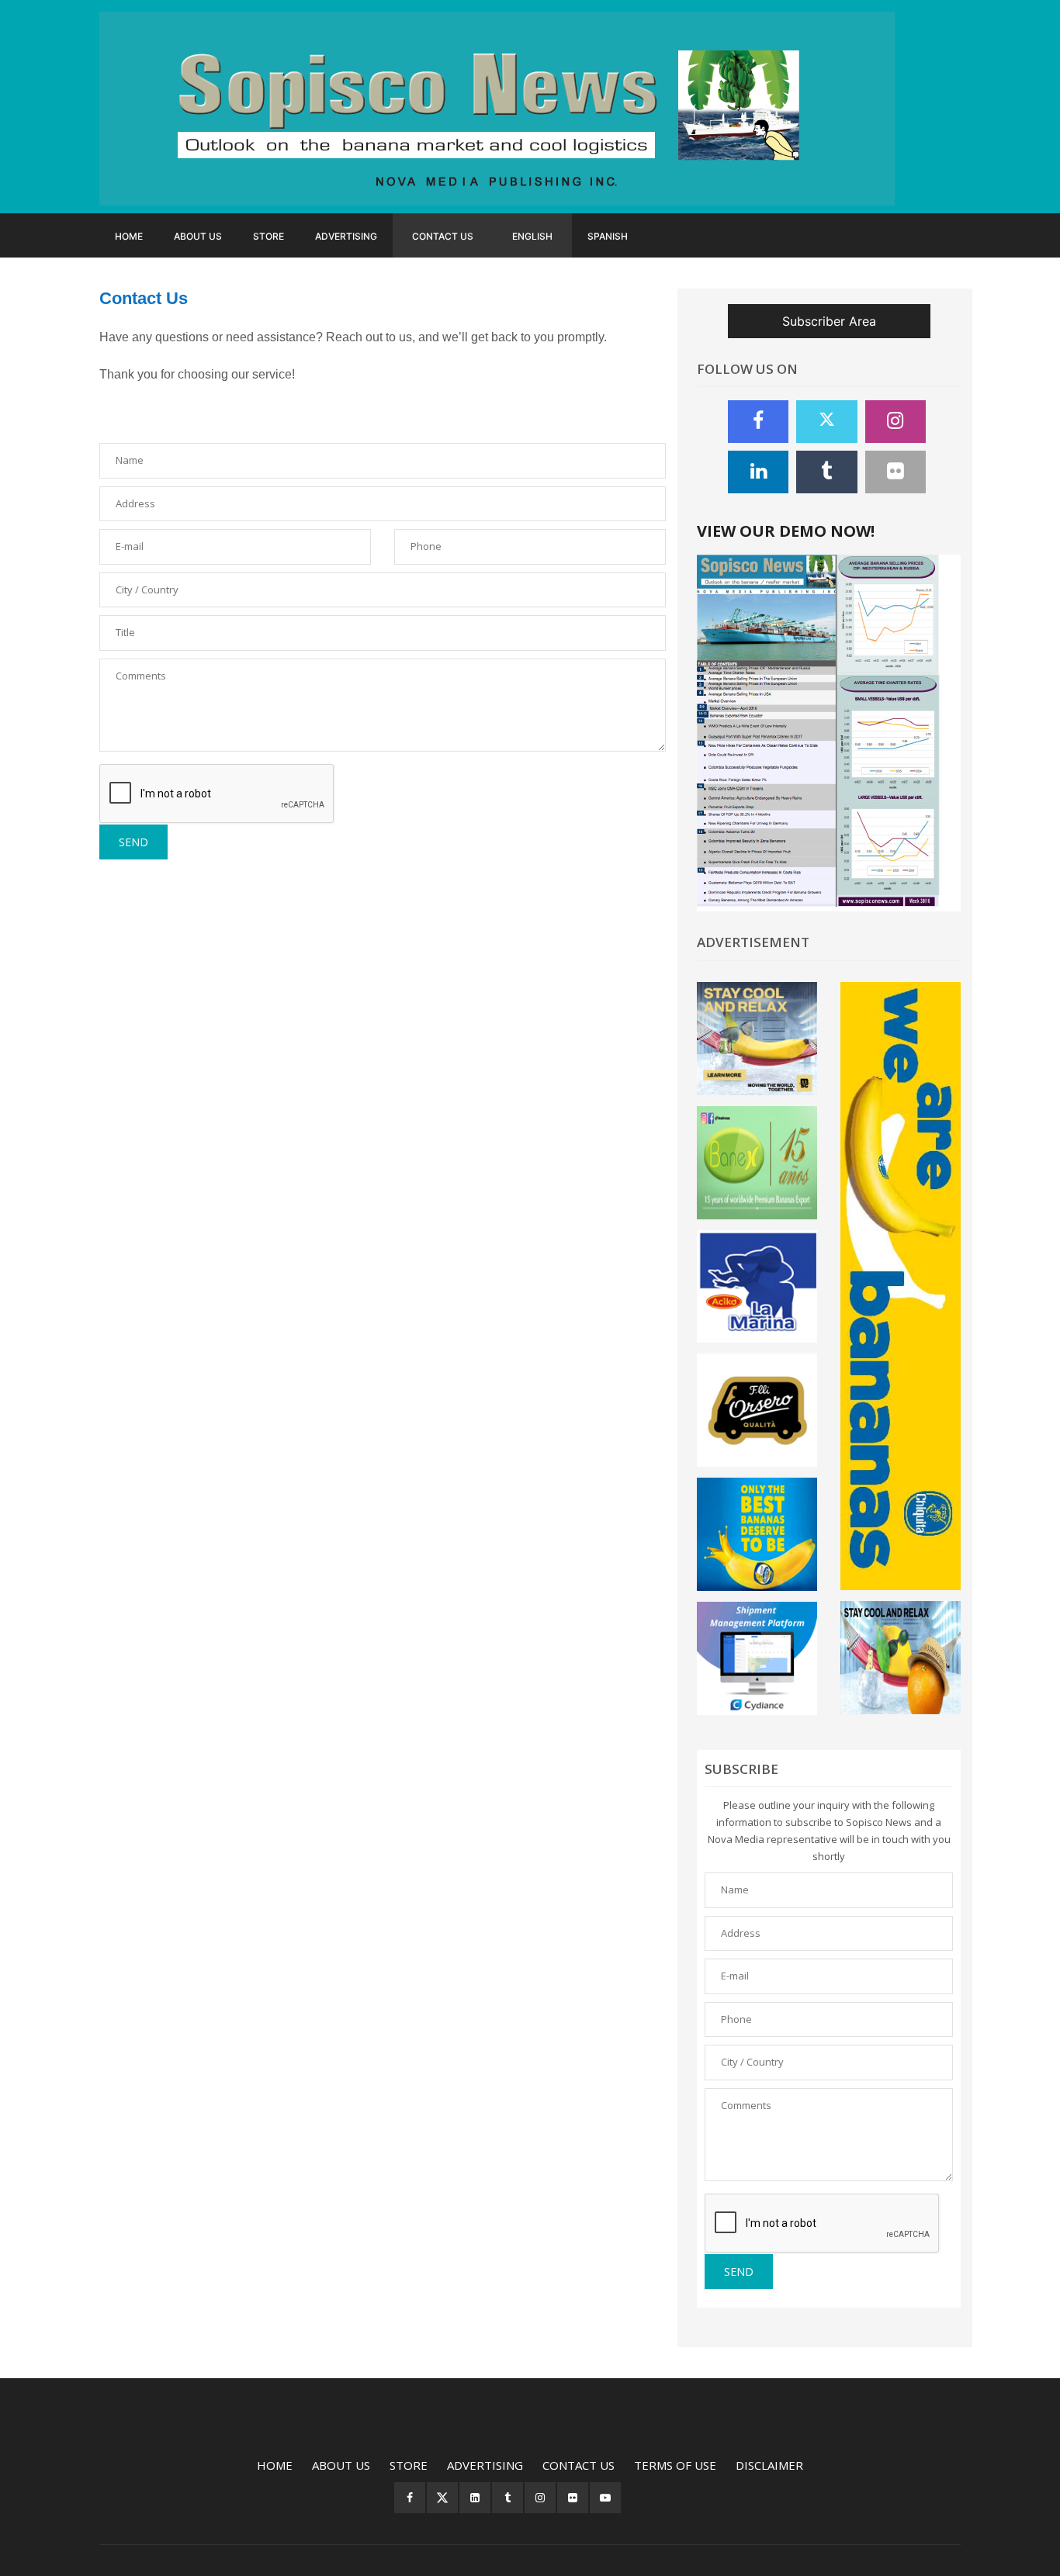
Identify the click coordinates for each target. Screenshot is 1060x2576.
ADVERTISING (346, 236)
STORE (268, 236)
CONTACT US (443, 236)
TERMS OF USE (675, 2465)
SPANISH (608, 236)
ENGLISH (532, 236)
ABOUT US (198, 236)
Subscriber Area (829, 321)
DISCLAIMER (769, 2465)
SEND (133, 842)
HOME (129, 236)
